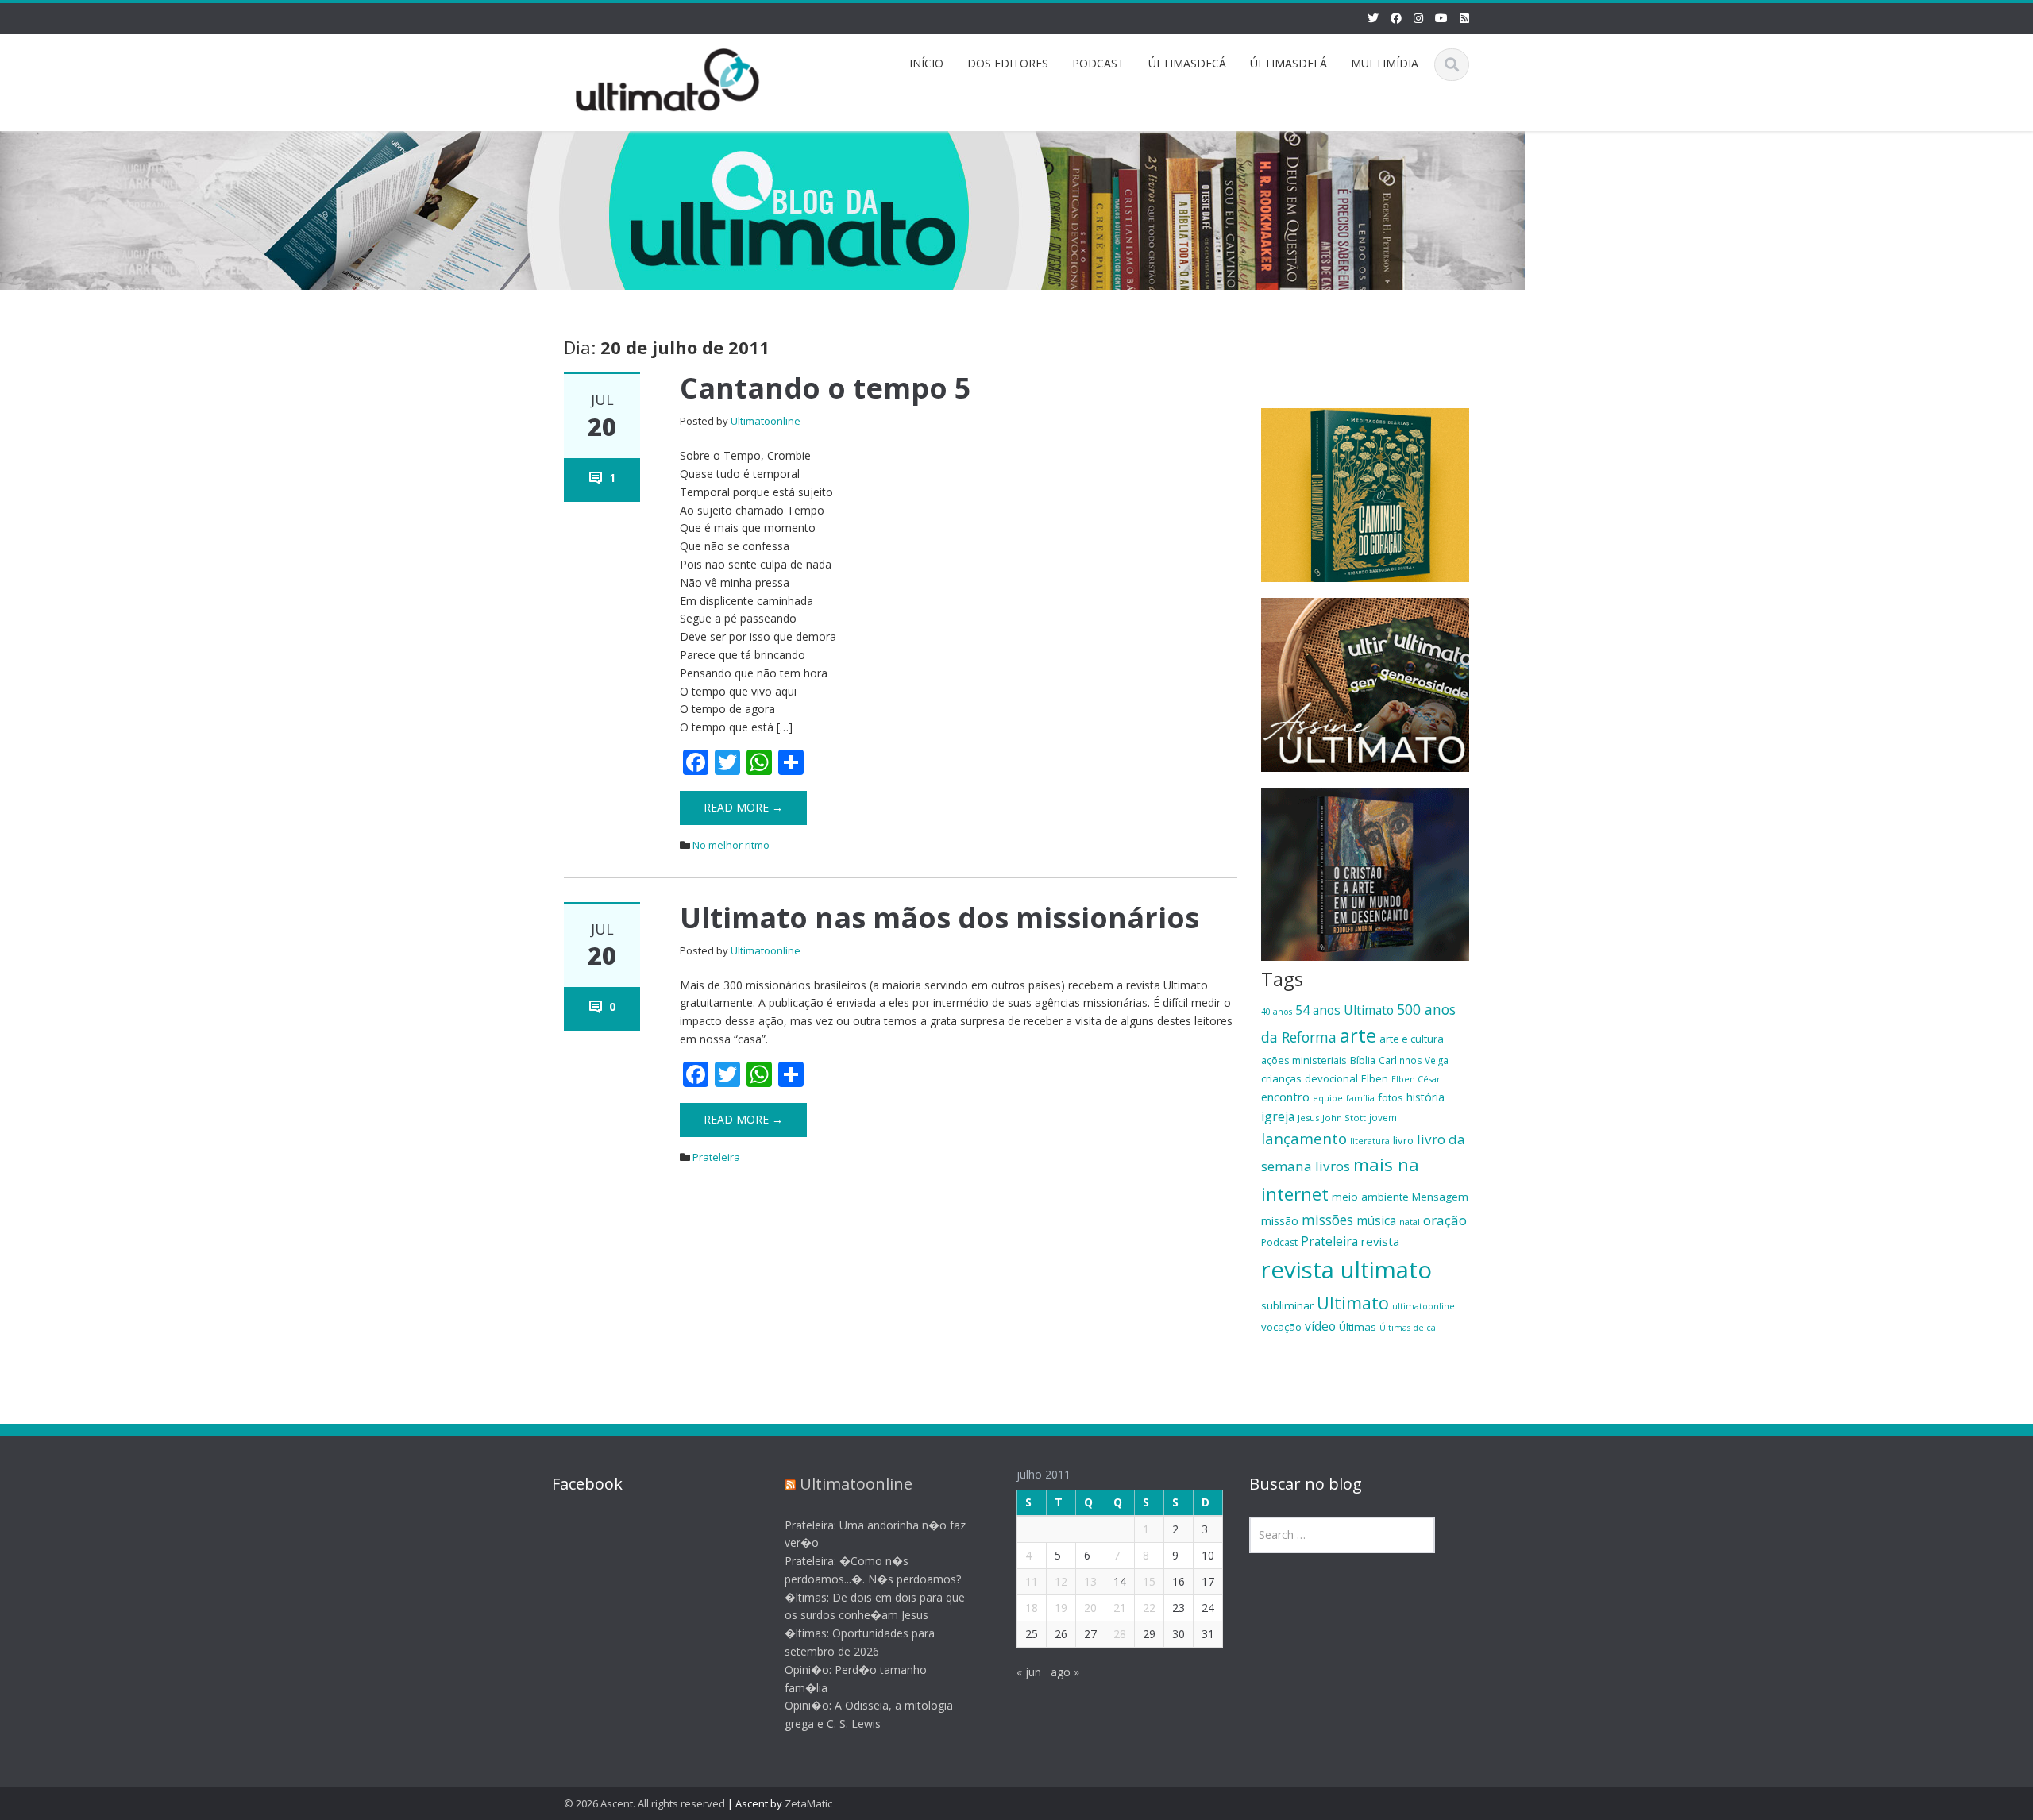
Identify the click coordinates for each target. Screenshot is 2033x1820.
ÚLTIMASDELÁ (1288, 63)
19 (1061, 1608)
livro (1403, 1140)
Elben (1375, 1078)
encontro (1285, 1097)
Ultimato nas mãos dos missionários (939, 918)
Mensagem (1440, 1197)
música (1376, 1220)
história (1425, 1097)
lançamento (1304, 1138)
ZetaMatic (808, 1803)
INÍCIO (926, 63)
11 (1032, 1581)
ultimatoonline (1423, 1306)
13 (1090, 1581)
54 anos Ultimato (1344, 1010)
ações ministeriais (1304, 1060)
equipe (1328, 1098)
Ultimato (1353, 1303)
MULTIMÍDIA (1385, 63)
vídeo (1320, 1326)
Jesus (1308, 1118)
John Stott (1344, 1118)
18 (1032, 1608)
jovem (1383, 1117)
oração (1445, 1220)
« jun (1029, 1672)
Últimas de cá (1408, 1328)
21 (1120, 1608)
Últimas (1358, 1327)
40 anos (1277, 1012)
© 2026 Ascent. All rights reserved (644, 1803)
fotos (1391, 1097)
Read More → (743, 807)
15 (1149, 1581)
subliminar (1287, 1305)
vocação (1281, 1327)
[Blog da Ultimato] (668, 77)
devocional (1331, 1078)
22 (1149, 1608)
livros (1333, 1166)
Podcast (1279, 1242)
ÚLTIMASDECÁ (1187, 63)
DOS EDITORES (1008, 63)
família (1360, 1098)
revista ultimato (1346, 1270)
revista (1380, 1241)
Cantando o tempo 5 (826, 388)
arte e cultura (1412, 1039)
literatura (1370, 1141)
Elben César (1416, 1079)
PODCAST (1098, 63)
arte (1358, 1035)
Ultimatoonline (766, 421)
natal (1410, 1222)
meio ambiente (1370, 1197)
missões (1327, 1220)
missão (1280, 1221)
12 (1061, 1581)
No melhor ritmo (731, 845)
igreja (1278, 1116)
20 (1090, 1608)
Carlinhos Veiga (1414, 1060)
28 (1120, 1634)
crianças (1281, 1078)
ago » (1065, 1672)
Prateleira (716, 1157)
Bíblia (1363, 1060)
